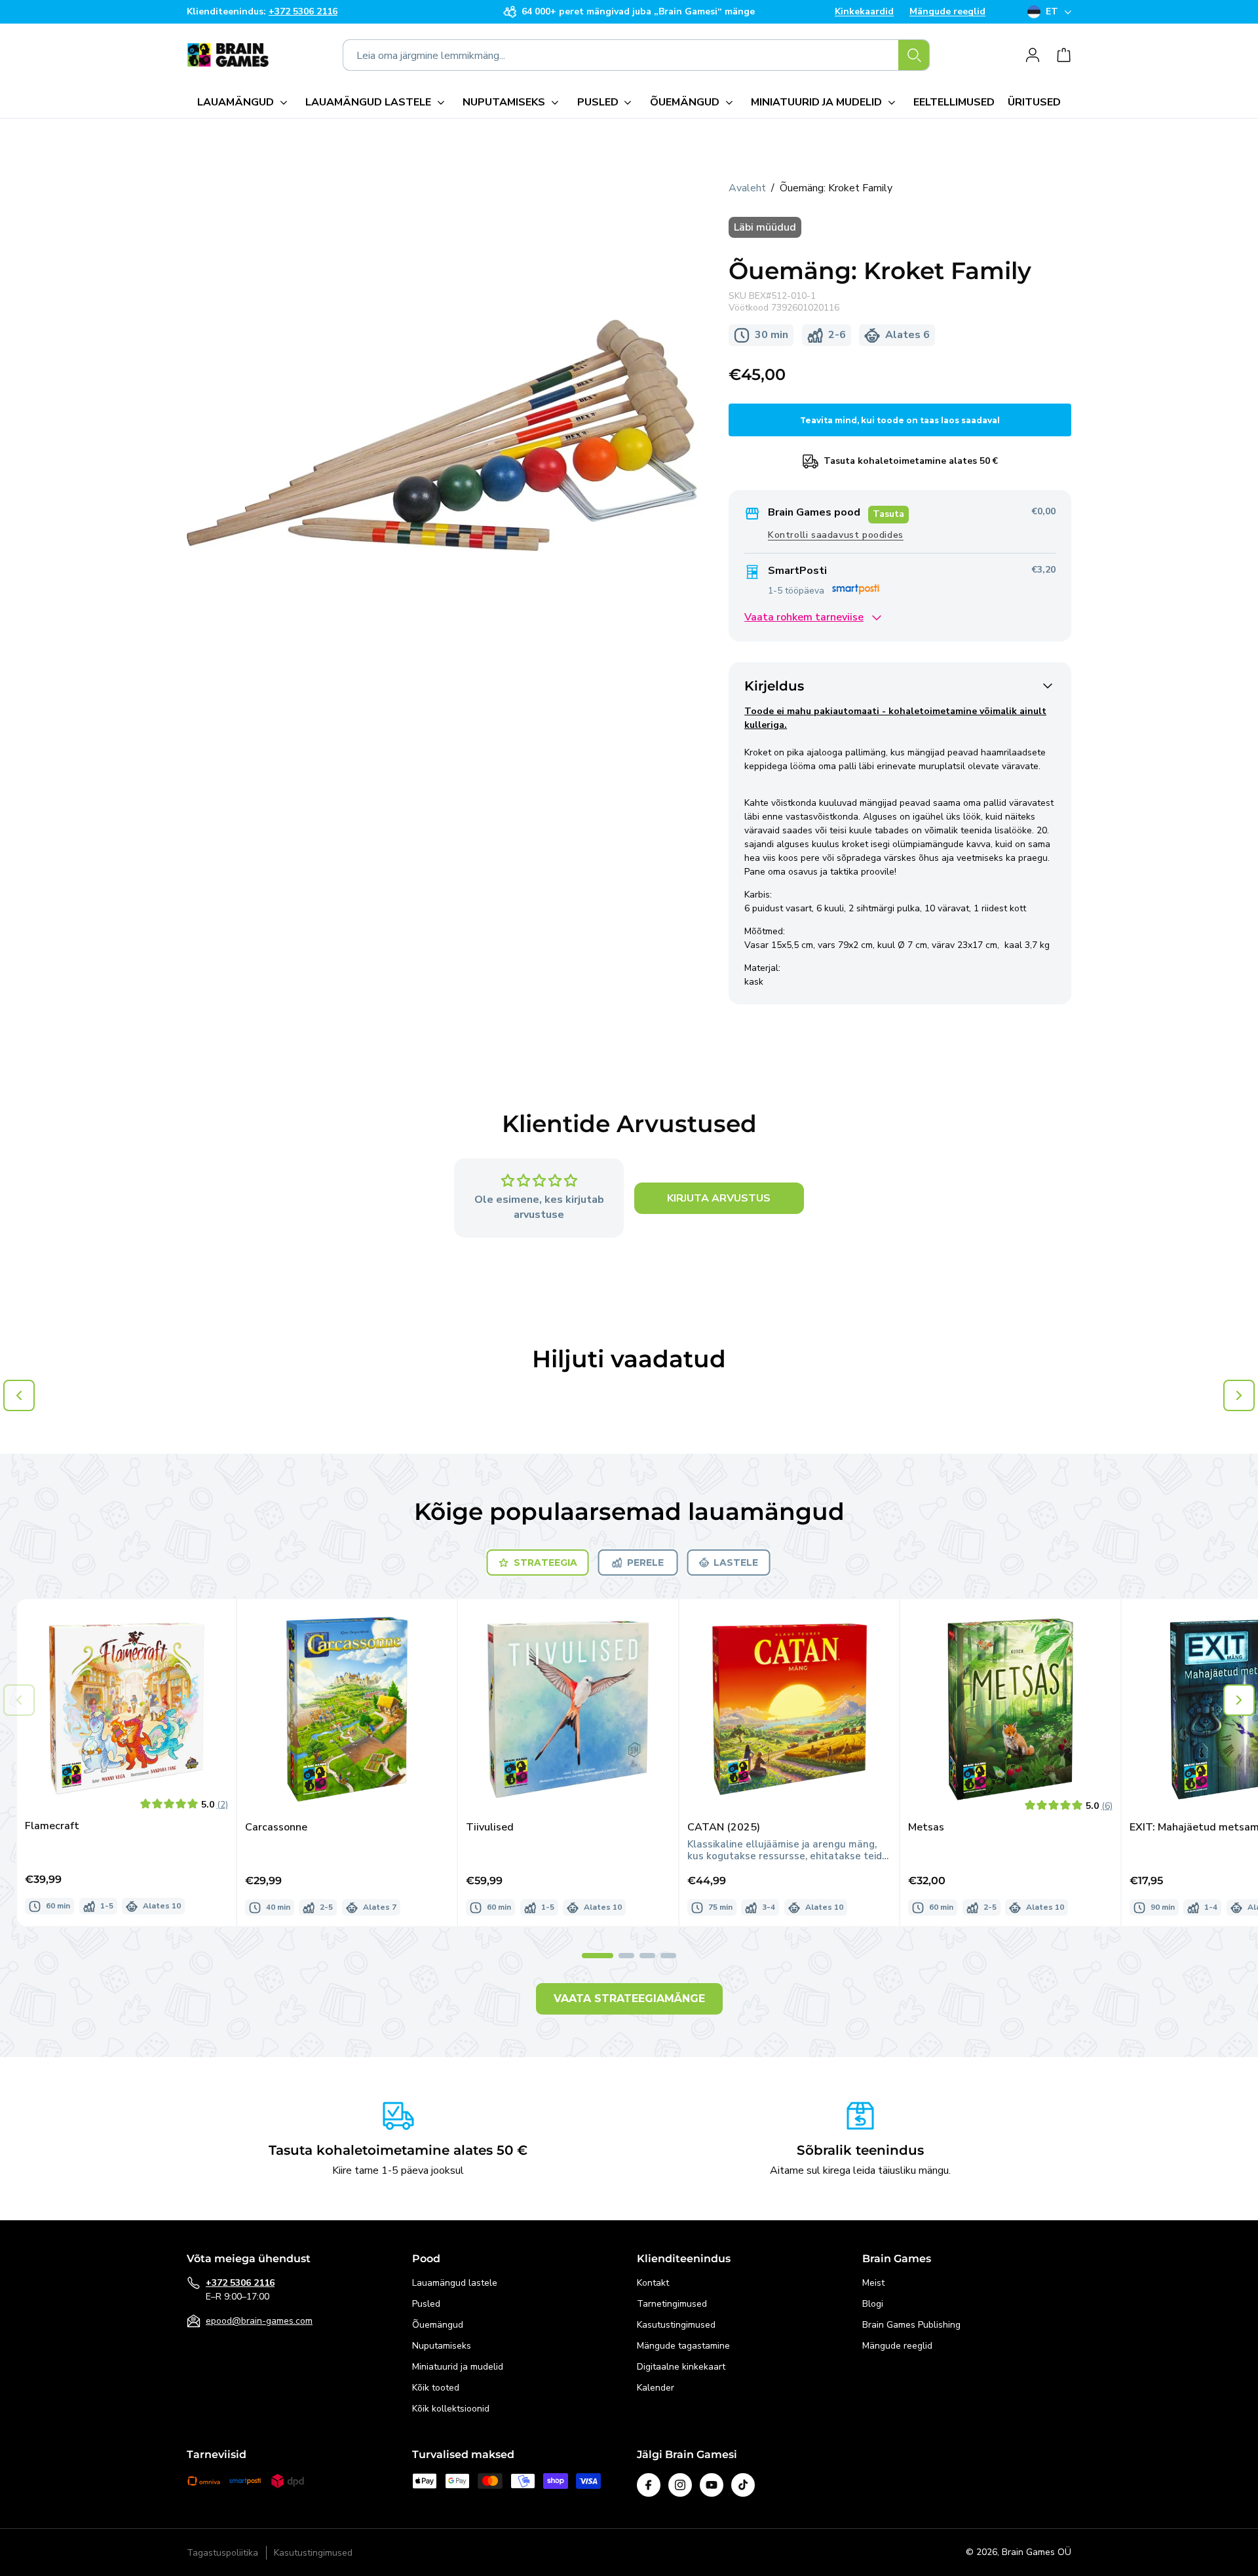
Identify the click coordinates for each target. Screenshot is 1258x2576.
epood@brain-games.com (259, 2321)
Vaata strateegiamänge (629, 1998)
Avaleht (747, 188)
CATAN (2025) (724, 1828)
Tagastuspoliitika (222, 2553)
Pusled (426, 2304)
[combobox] (636, 55)
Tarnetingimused (672, 2304)
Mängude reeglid (947, 12)
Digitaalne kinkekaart (681, 2367)
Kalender (656, 2388)
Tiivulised (490, 1828)
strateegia (545, 1563)
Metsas (926, 1828)
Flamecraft (52, 1826)
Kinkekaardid (864, 12)
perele (645, 1563)
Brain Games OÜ (1037, 2552)
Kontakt (653, 2283)
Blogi (873, 2304)
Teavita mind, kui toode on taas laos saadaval (900, 420)
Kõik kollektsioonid (451, 2409)
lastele (736, 1563)
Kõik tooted (436, 2388)
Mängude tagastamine (683, 2346)
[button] (245, 102)
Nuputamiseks (442, 2346)
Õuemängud (438, 2325)
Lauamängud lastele (455, 2283)
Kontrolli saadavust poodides (836, 535)
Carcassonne (276, 1828)
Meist (873, 2283)
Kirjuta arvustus (719, 1198)
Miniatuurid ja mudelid (458, 2367)
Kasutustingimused (676, 2325)
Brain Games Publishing (911, 2325)
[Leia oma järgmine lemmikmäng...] (914, 55)
